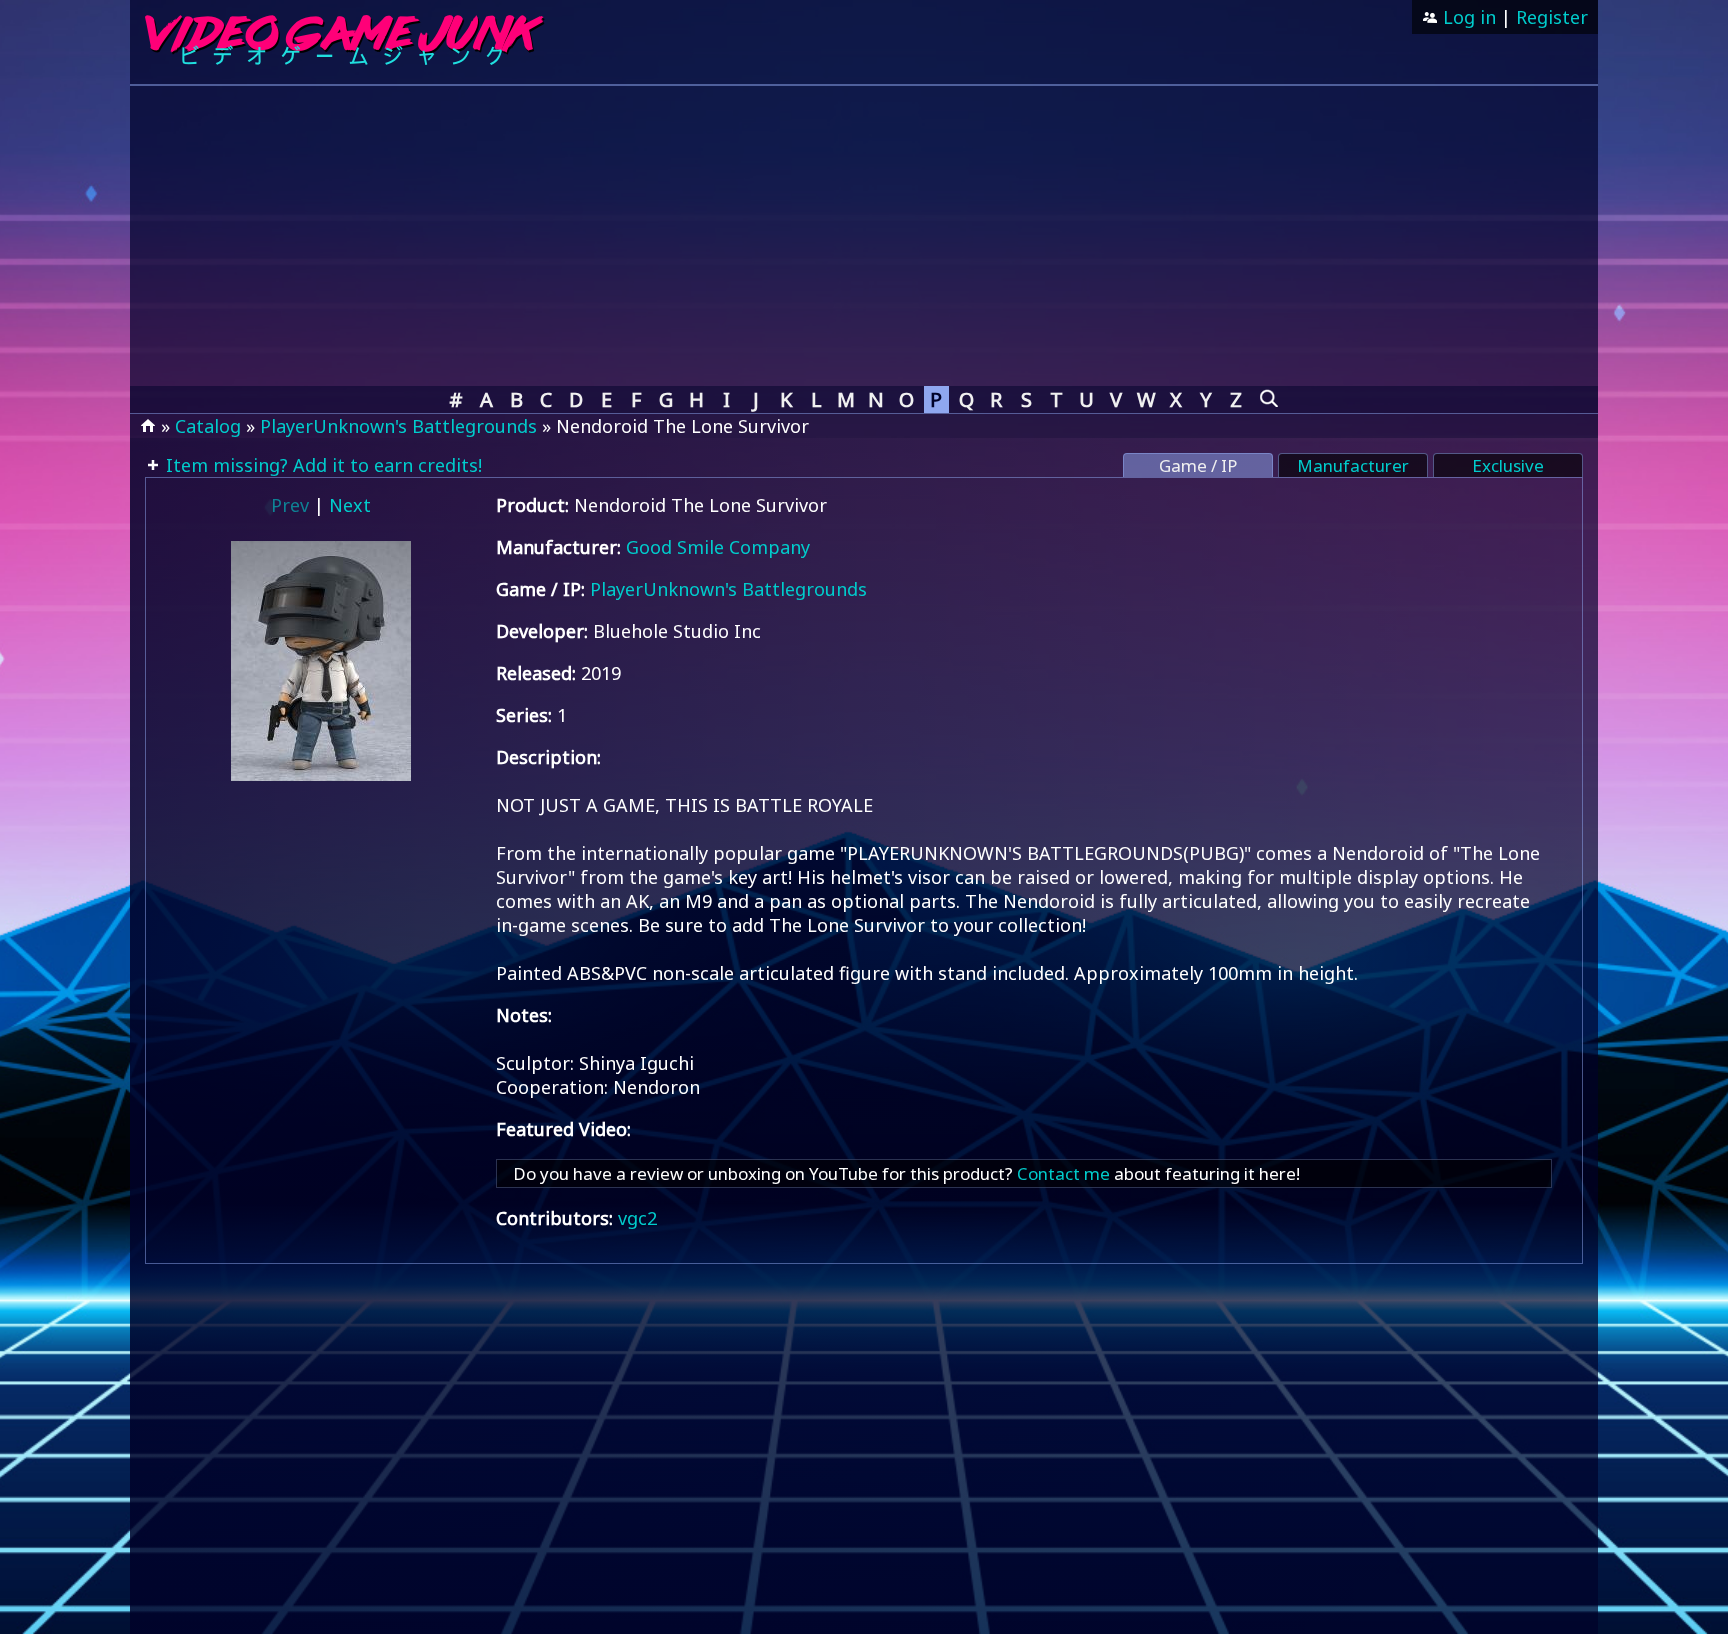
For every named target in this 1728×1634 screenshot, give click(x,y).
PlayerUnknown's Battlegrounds (398, 426)
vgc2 (637, 1218)
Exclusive (1508, 465)
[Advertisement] (864, 236)
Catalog (208, 426)
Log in (1467, 17)
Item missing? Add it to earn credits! (321, 465)
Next (350, 505)
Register (1552, 17)
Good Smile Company (718, 547)
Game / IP (1198, 465)
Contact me (1063, 1173)
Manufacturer (1353, 465)
